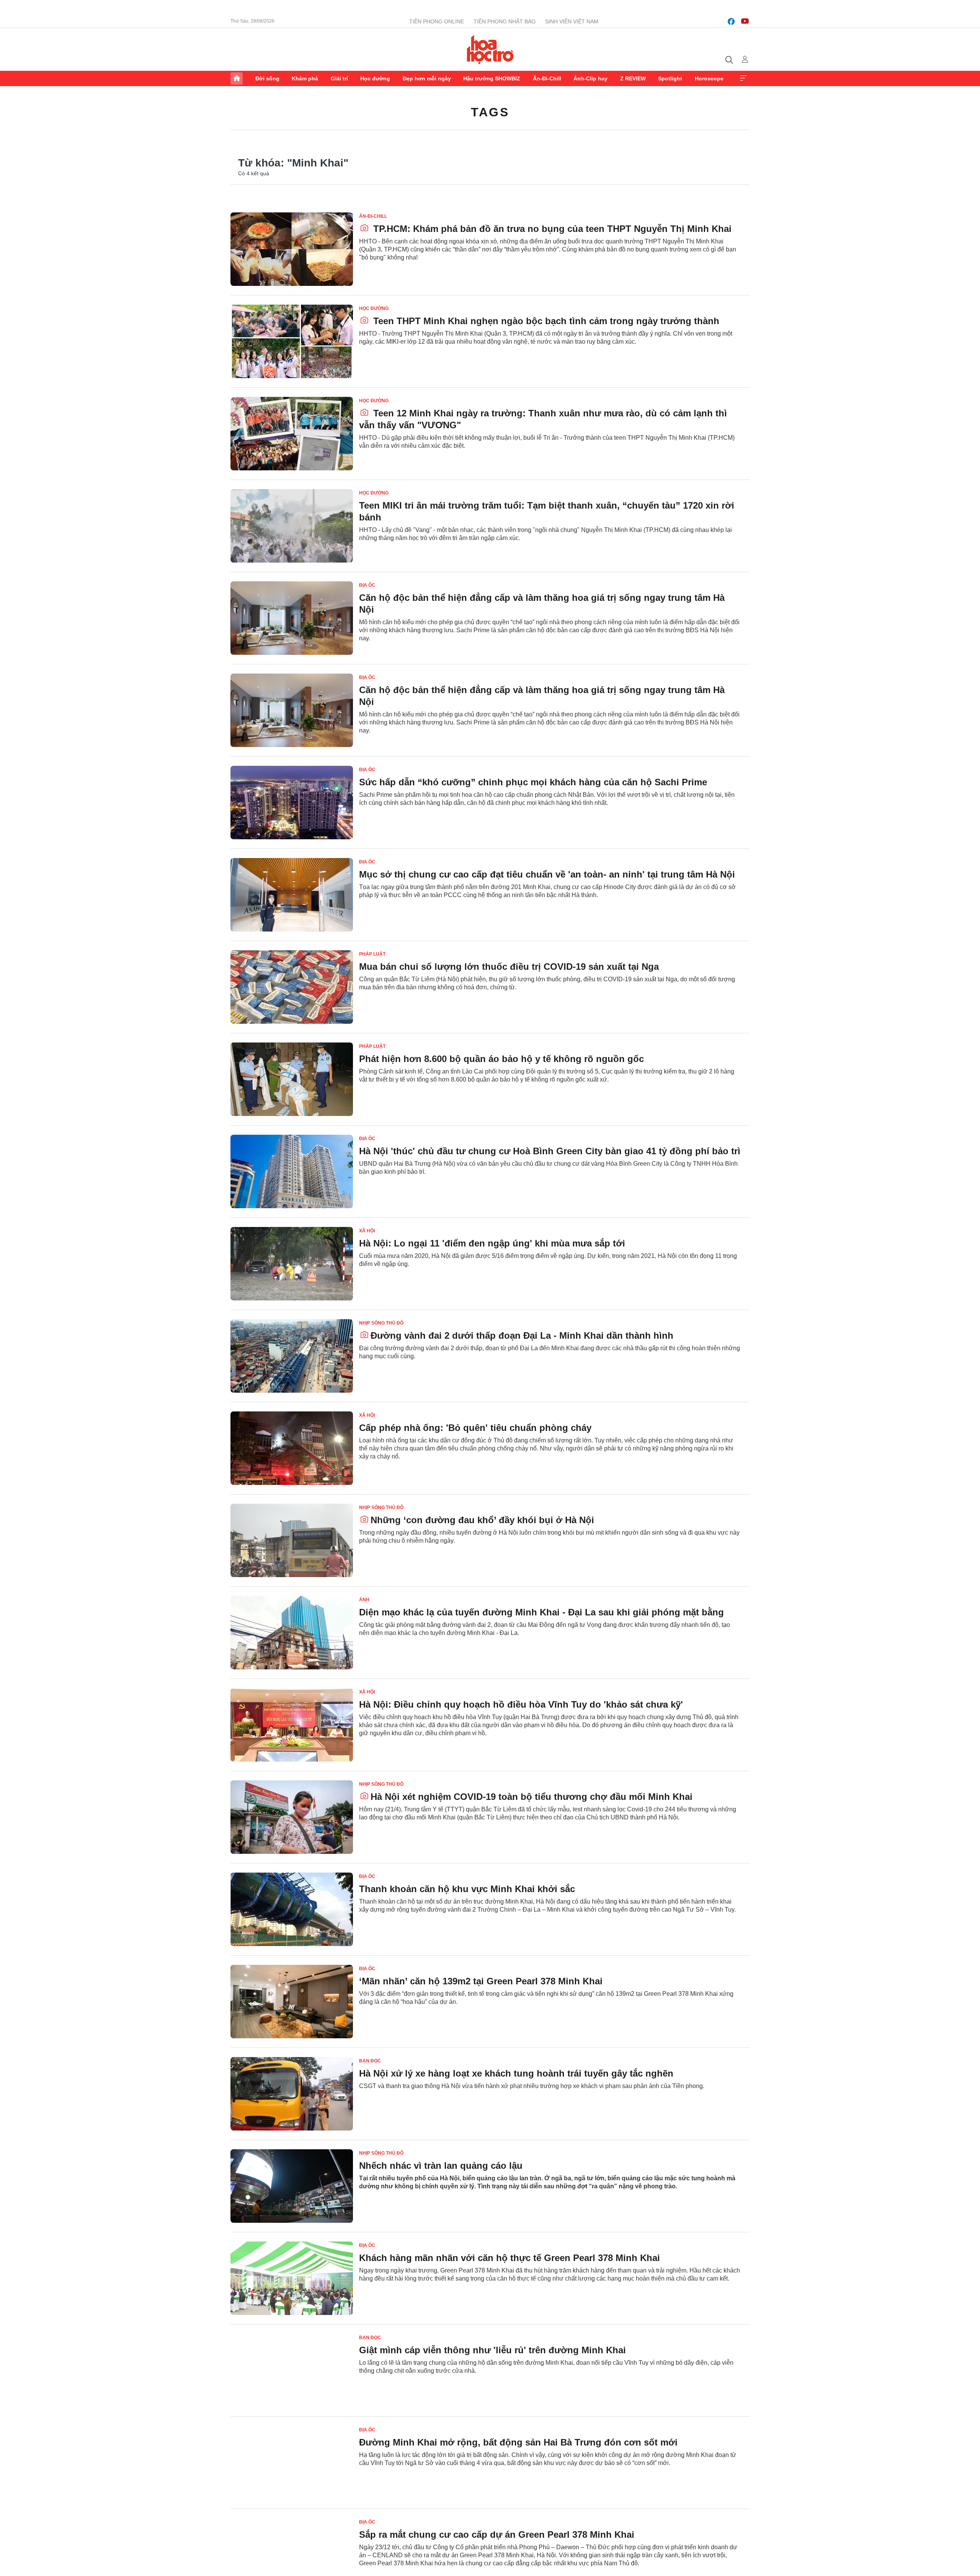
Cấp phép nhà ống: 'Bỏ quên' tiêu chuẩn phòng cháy (475, 1428)
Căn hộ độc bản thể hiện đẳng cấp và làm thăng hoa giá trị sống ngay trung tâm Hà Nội (542, 604)
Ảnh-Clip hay (590, 78)
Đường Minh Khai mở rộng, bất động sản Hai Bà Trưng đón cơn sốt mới (518, 2442)
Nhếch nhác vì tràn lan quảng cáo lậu (441, 2166)
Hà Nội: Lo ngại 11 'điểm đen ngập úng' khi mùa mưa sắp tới (492, 1243)
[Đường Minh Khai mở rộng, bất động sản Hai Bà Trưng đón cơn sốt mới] (292, 2463)
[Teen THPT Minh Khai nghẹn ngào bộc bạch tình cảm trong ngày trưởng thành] (292, 341)
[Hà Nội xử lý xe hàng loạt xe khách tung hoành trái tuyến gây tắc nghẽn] (292, 2094)
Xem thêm (743, 78)
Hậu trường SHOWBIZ (492, 78)
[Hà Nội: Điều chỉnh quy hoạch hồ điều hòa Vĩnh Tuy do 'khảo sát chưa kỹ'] (292, 1725)
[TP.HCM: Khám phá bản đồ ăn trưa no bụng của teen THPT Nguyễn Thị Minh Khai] (292, 249)
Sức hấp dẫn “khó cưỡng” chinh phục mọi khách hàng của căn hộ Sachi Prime (533, 782)
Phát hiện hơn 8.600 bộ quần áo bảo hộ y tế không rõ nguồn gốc (501, 1059)
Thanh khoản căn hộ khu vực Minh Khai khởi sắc (467, 1889)
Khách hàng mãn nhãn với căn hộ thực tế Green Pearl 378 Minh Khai (510, 2258)
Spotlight (670, 78)
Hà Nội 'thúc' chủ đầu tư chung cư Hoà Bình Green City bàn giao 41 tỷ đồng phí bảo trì (550, 1151)
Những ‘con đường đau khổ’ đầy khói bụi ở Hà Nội (482, 1520)
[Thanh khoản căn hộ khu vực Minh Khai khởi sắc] (292, 1909)
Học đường (375, 78)
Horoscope (709, 78)
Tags (490, 112)
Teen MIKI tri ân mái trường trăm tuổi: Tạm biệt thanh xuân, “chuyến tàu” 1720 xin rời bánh (547, 511)
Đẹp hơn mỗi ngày (427, 78)
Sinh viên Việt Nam (572, 21)
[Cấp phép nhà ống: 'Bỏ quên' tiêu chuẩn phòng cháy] (292, 1448)
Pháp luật (372, 954)
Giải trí (339, 78)
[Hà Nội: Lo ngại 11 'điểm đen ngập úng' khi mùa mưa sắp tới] (292, 1264)
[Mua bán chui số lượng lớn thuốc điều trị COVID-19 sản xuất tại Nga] (292, 987)
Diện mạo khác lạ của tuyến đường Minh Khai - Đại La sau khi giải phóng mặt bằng (541, 1612)
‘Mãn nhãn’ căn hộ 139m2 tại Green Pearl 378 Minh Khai (481, 1981)
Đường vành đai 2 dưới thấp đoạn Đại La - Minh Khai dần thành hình (522, 1335)
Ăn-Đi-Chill (547, 78)
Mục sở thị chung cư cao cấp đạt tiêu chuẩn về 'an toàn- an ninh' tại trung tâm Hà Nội (547, 874)
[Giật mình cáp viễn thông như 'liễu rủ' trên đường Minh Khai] (292, 2370)
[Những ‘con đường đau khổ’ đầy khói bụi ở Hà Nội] (292, 1540)
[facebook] (731, 21)
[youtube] (745, 21)
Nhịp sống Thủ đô (381, 1323)
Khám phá (305, 78)
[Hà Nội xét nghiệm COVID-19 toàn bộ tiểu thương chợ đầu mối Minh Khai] (292, 1817)
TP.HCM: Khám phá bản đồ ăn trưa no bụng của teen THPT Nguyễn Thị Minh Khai (551, 229)
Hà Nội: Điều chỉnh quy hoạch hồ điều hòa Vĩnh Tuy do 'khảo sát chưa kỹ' (521, 1704)
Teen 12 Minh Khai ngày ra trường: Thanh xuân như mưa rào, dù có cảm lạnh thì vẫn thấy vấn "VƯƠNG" (543, 419)
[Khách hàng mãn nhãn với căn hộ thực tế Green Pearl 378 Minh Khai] (292, 2278)
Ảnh (364, 1600)
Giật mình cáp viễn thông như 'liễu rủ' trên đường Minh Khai (492, 2350)
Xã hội (367, 1231)
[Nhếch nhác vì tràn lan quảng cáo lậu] (292, 2186)
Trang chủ (237, 78)
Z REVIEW (633, 78)
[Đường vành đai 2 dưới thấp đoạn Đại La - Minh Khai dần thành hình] (292, 1356)
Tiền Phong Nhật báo (505, 21)
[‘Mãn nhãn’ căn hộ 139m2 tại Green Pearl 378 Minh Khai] (292, 2002)
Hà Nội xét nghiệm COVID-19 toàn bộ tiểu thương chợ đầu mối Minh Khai (532, 1797)
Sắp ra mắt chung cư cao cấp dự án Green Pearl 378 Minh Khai (497, 2534)
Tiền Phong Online (437, 21)
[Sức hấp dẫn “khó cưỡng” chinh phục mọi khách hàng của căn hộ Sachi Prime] (292, 803)
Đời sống (267, 78)
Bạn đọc (370, 2061)
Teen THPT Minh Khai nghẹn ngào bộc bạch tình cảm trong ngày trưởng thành (545, 321)
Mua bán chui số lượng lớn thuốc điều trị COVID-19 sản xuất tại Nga (509, 967)
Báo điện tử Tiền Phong (490, 49)
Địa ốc (367, 585)
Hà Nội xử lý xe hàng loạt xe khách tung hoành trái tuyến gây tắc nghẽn (516, 2073)
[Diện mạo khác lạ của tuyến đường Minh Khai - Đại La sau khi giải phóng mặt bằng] (292, 1633)
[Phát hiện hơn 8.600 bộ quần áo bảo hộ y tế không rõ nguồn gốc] (292, 1079)
